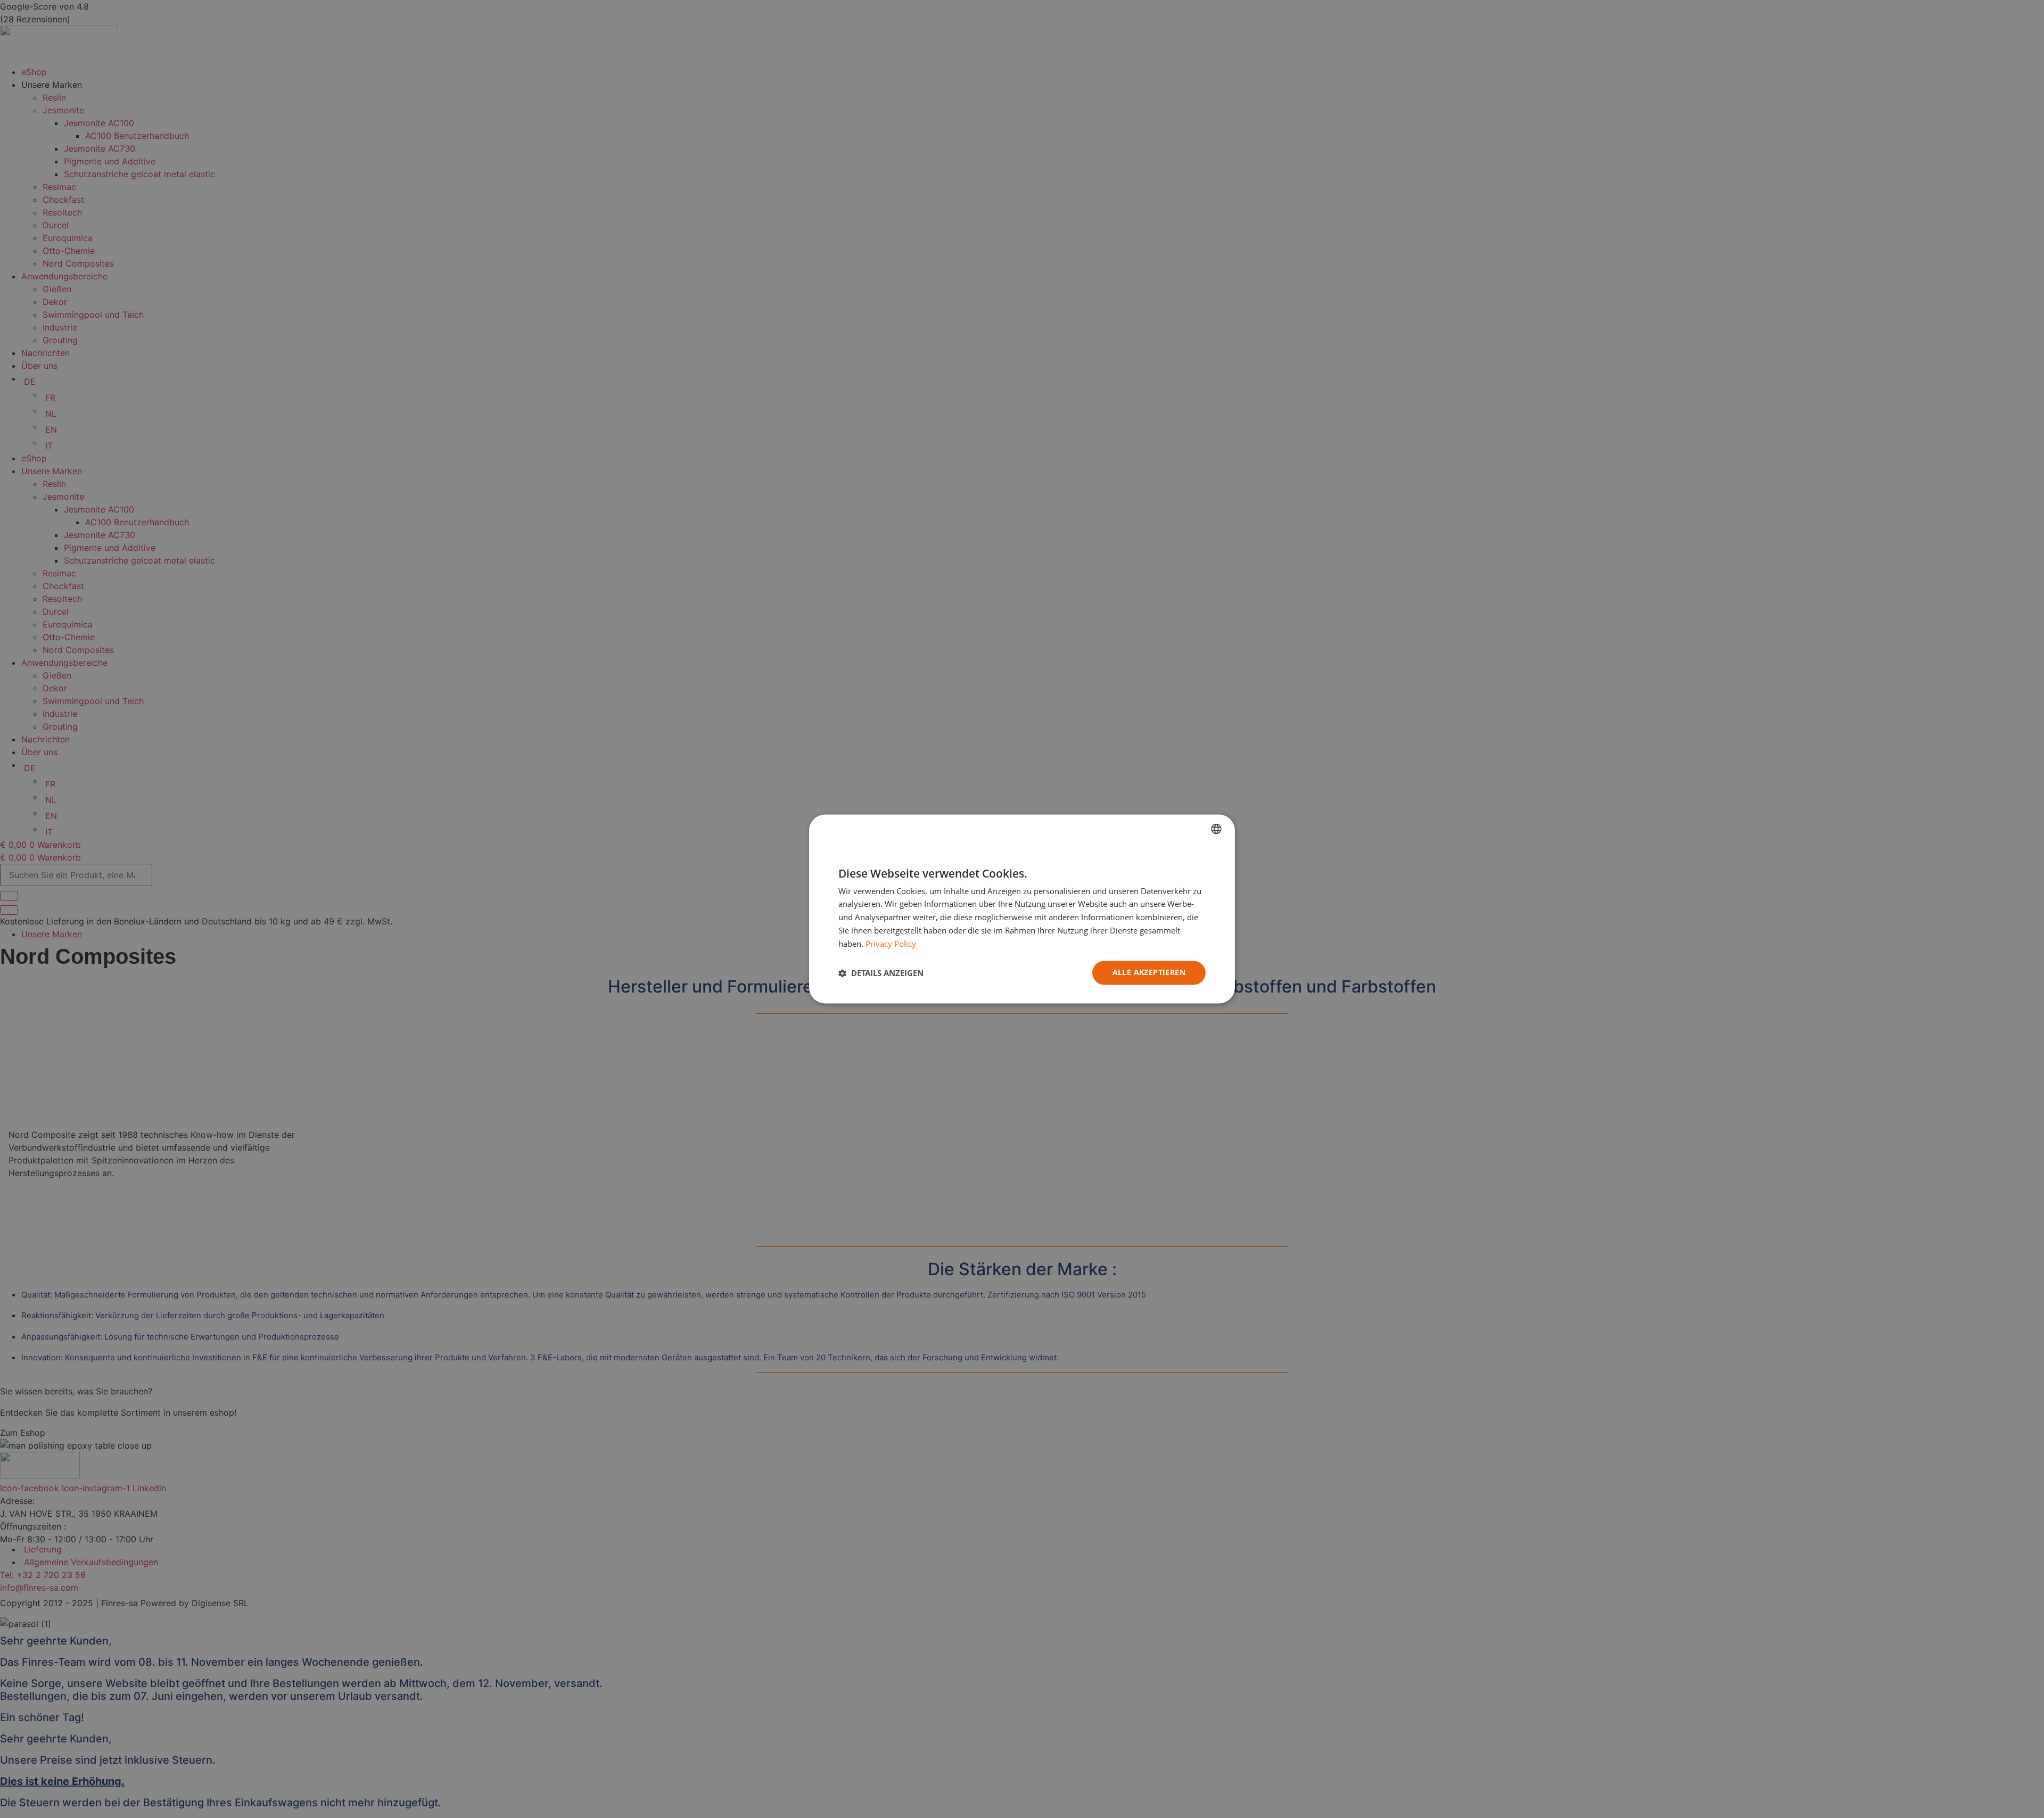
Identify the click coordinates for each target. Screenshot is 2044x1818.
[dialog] (1022, 909)
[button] (881, 973)
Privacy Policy (891, 944)
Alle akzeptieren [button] (1149, 973)
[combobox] (1216, 829)
